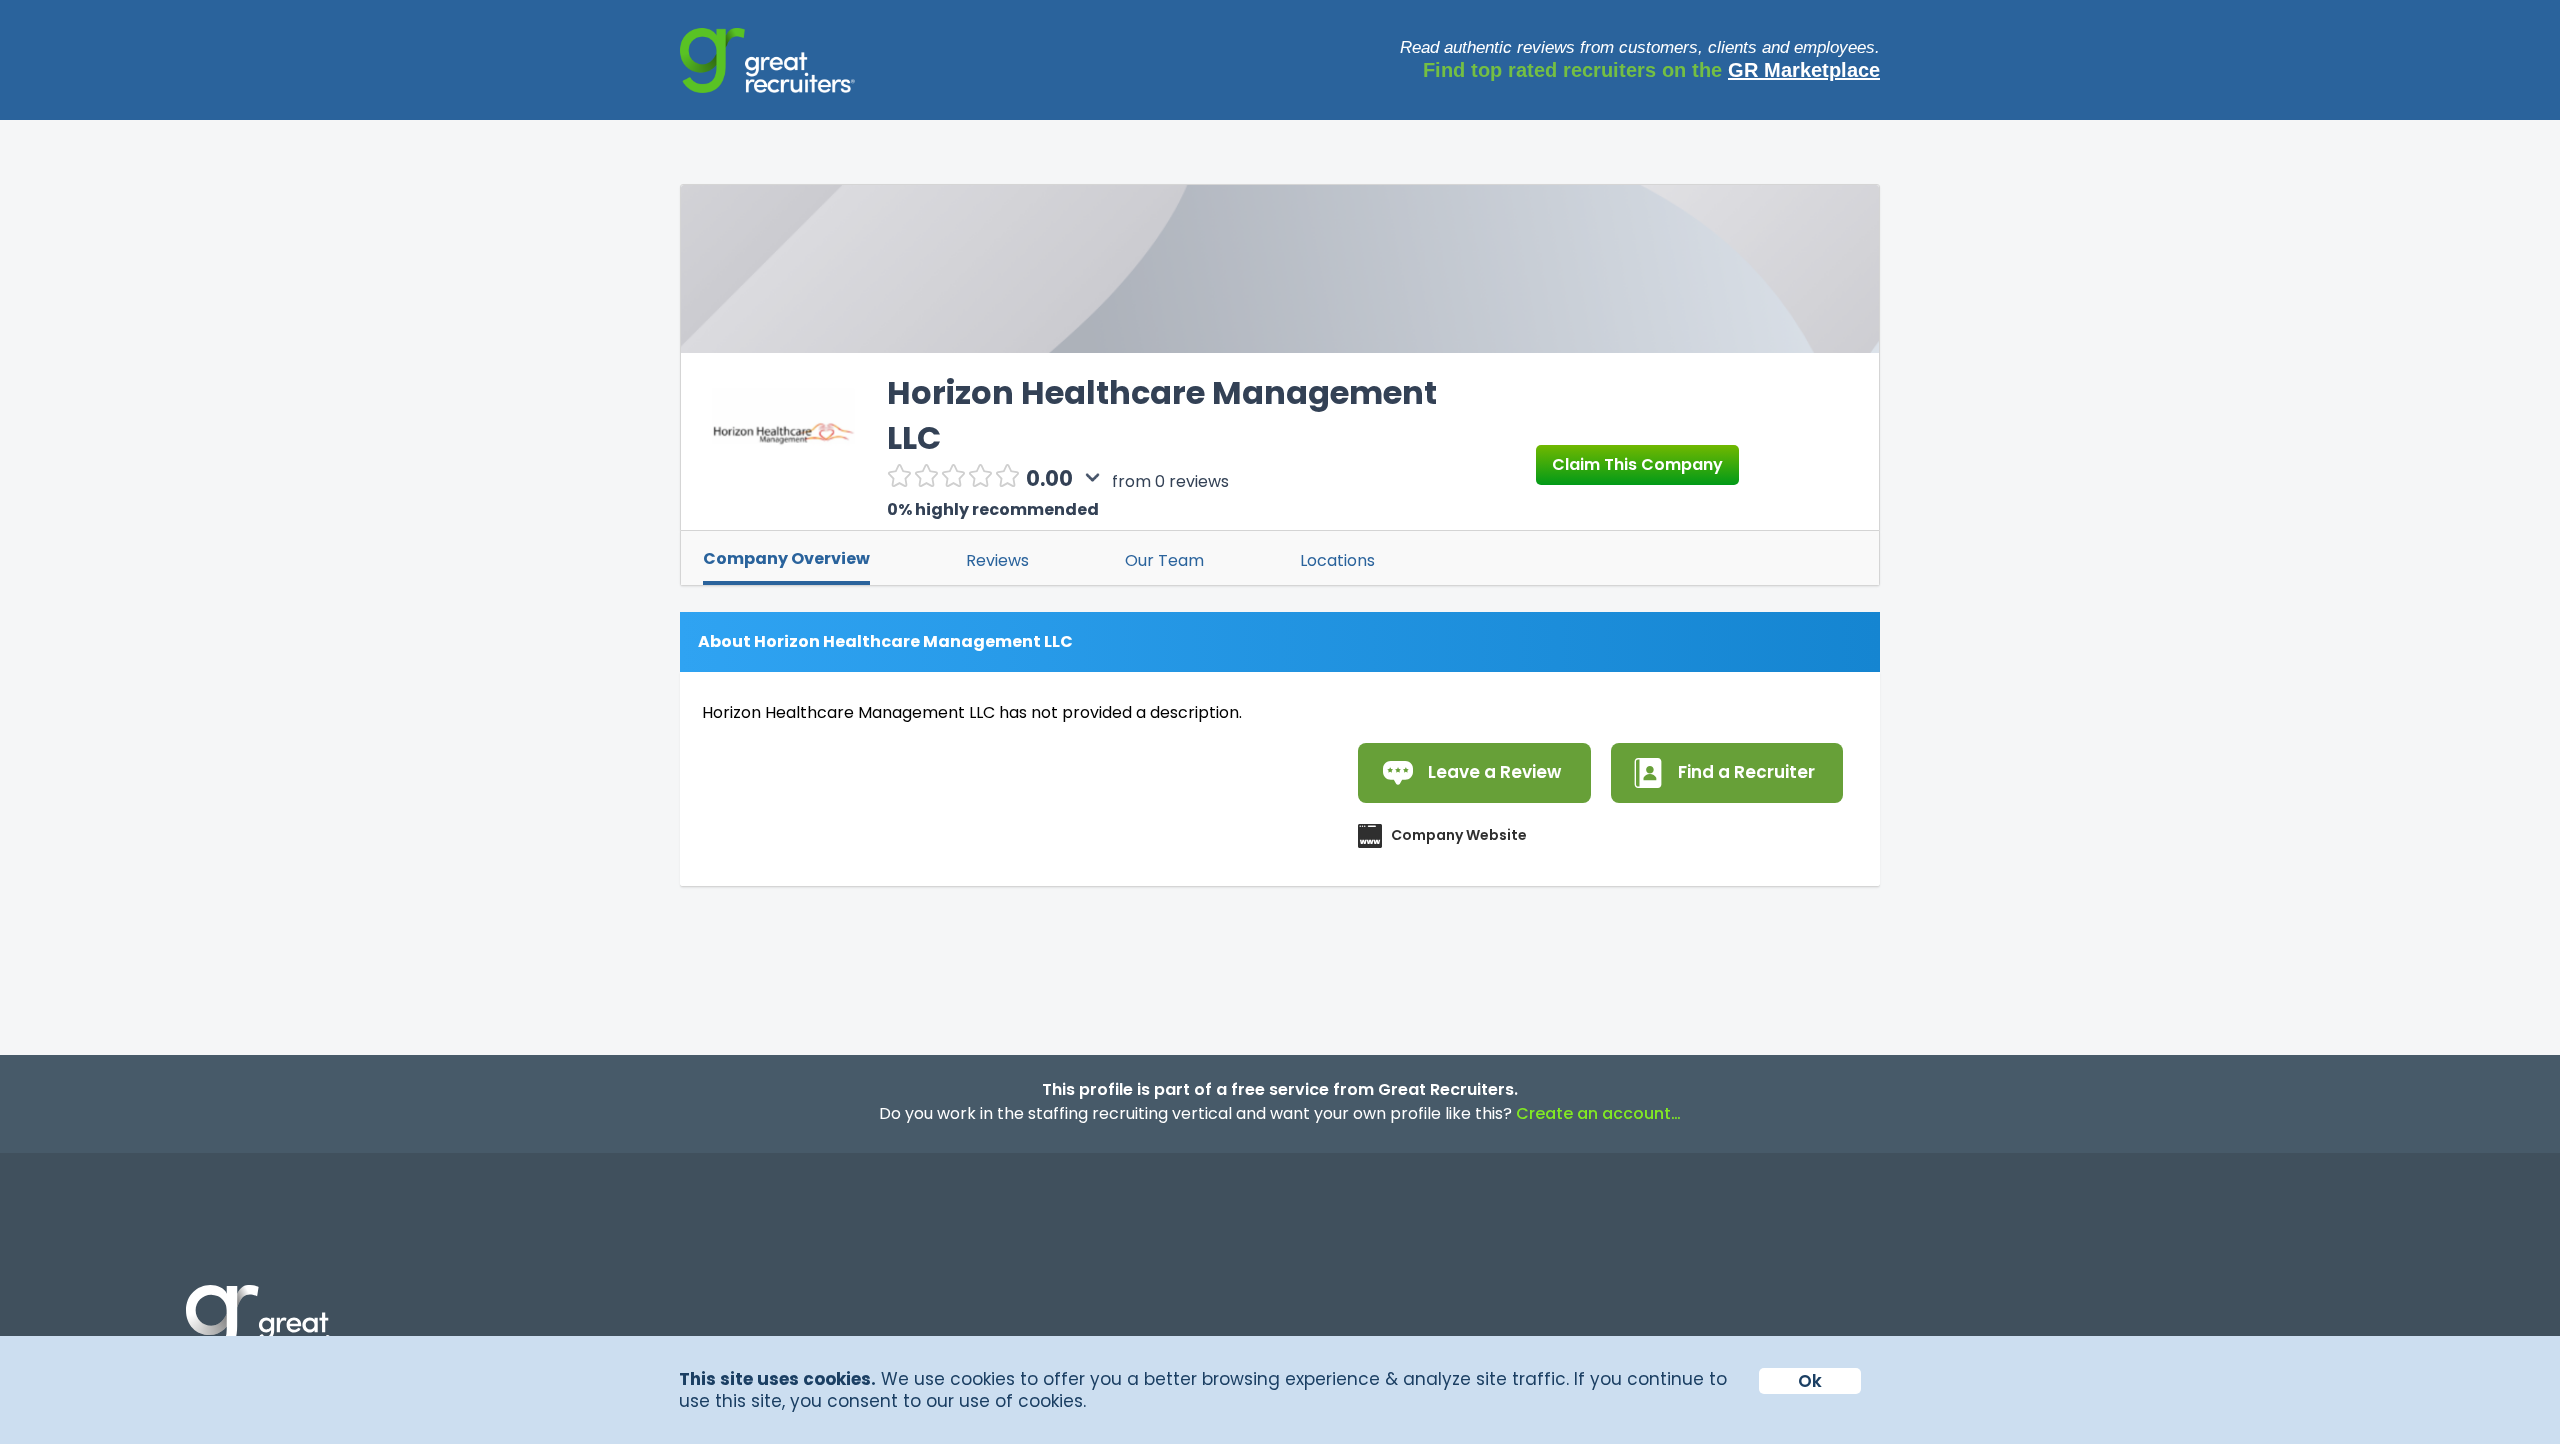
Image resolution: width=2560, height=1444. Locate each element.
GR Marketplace (1804, 70)
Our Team (1164, 560)
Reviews (997, 560)
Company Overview (786, 558)
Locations (1337, 560)
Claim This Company (1637, 464)
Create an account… (1598, 1113)
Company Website (1459, 835)
